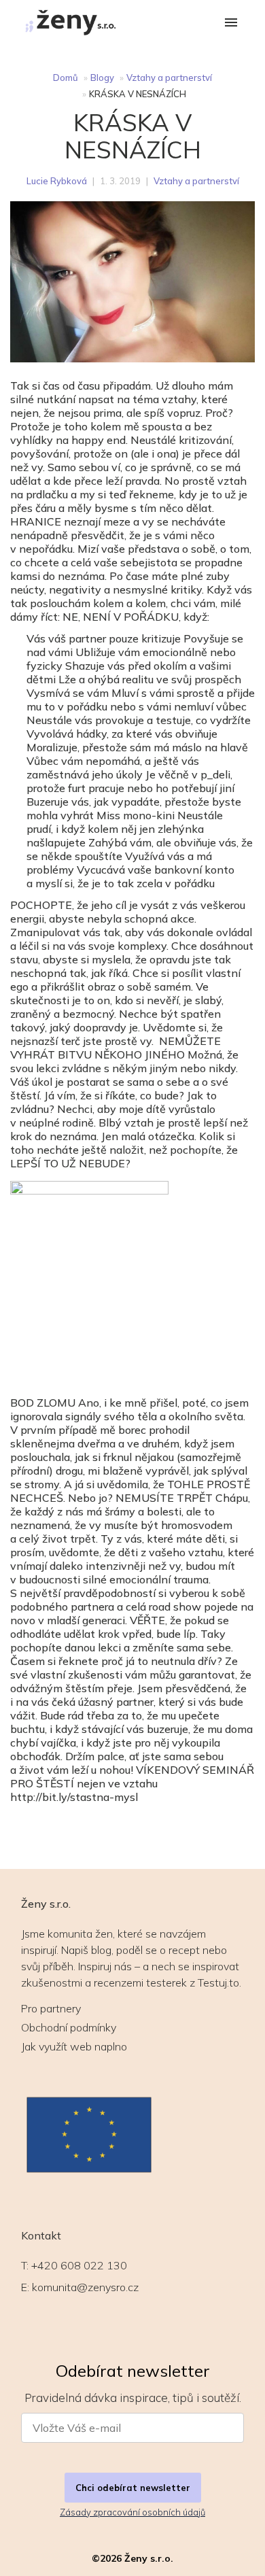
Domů (66, 78)
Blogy (102, 78)
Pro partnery (51, 2008)
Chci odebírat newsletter (133, 2488)
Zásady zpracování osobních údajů (132, 2512)
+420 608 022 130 (79, 2265)
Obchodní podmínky (69, 2027)
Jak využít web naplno (74, 2046)
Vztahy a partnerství (169, 78)
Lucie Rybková (57, 181)
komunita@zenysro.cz (85, 2287)
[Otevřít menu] (231, 23)
